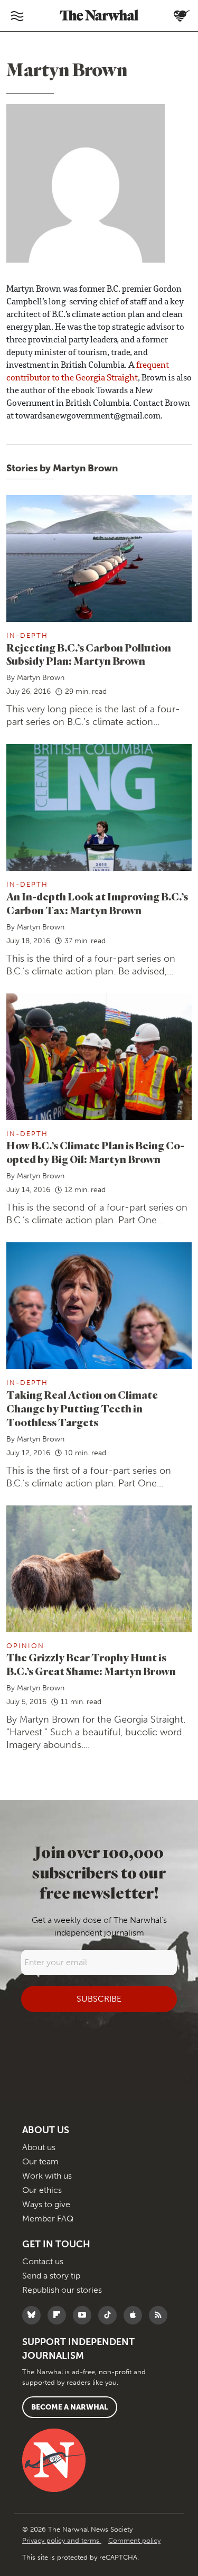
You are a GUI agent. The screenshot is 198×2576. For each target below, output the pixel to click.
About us (39, 2147)
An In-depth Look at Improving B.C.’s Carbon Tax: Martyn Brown (97, 903)
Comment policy (134, 2540)
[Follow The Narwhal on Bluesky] (34, 2315)
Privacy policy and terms (62, 2540)
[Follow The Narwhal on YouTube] (85, 2315)
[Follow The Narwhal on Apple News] (135, 2315)
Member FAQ (48, 2219)
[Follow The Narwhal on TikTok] (110, 2315)
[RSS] (161, 2315)
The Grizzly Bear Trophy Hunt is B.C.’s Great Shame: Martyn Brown (91, 1664)
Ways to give (46, 2204)
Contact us (43, 2261)
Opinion (25, 1646)
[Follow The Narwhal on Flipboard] (59, 2315)
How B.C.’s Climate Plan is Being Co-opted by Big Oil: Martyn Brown (95, 1152)
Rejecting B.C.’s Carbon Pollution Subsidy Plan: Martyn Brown (89, 654)
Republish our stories (62, 2290)
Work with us (47, 2176)
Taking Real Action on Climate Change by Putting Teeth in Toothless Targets (82, 1408)
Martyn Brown (41, 678)
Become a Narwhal (70, 2407)
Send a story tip (51, 2276)
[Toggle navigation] (17, 16)
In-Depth (27, 635)
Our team (40, 2161)
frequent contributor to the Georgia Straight (88, 372)
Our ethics (42, 2190)
